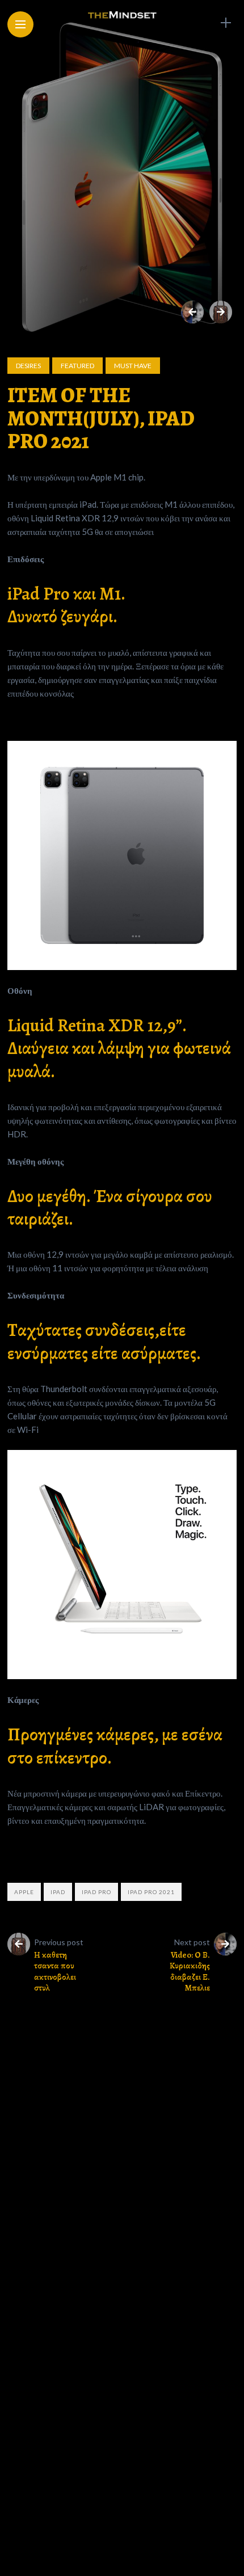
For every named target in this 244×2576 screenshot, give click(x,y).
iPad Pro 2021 (151, 1892)
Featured (77, 366)
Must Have (133, 366)
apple (24, 1892)
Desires (28, 366)
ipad (58, 1892)
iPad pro (96, 1892)
